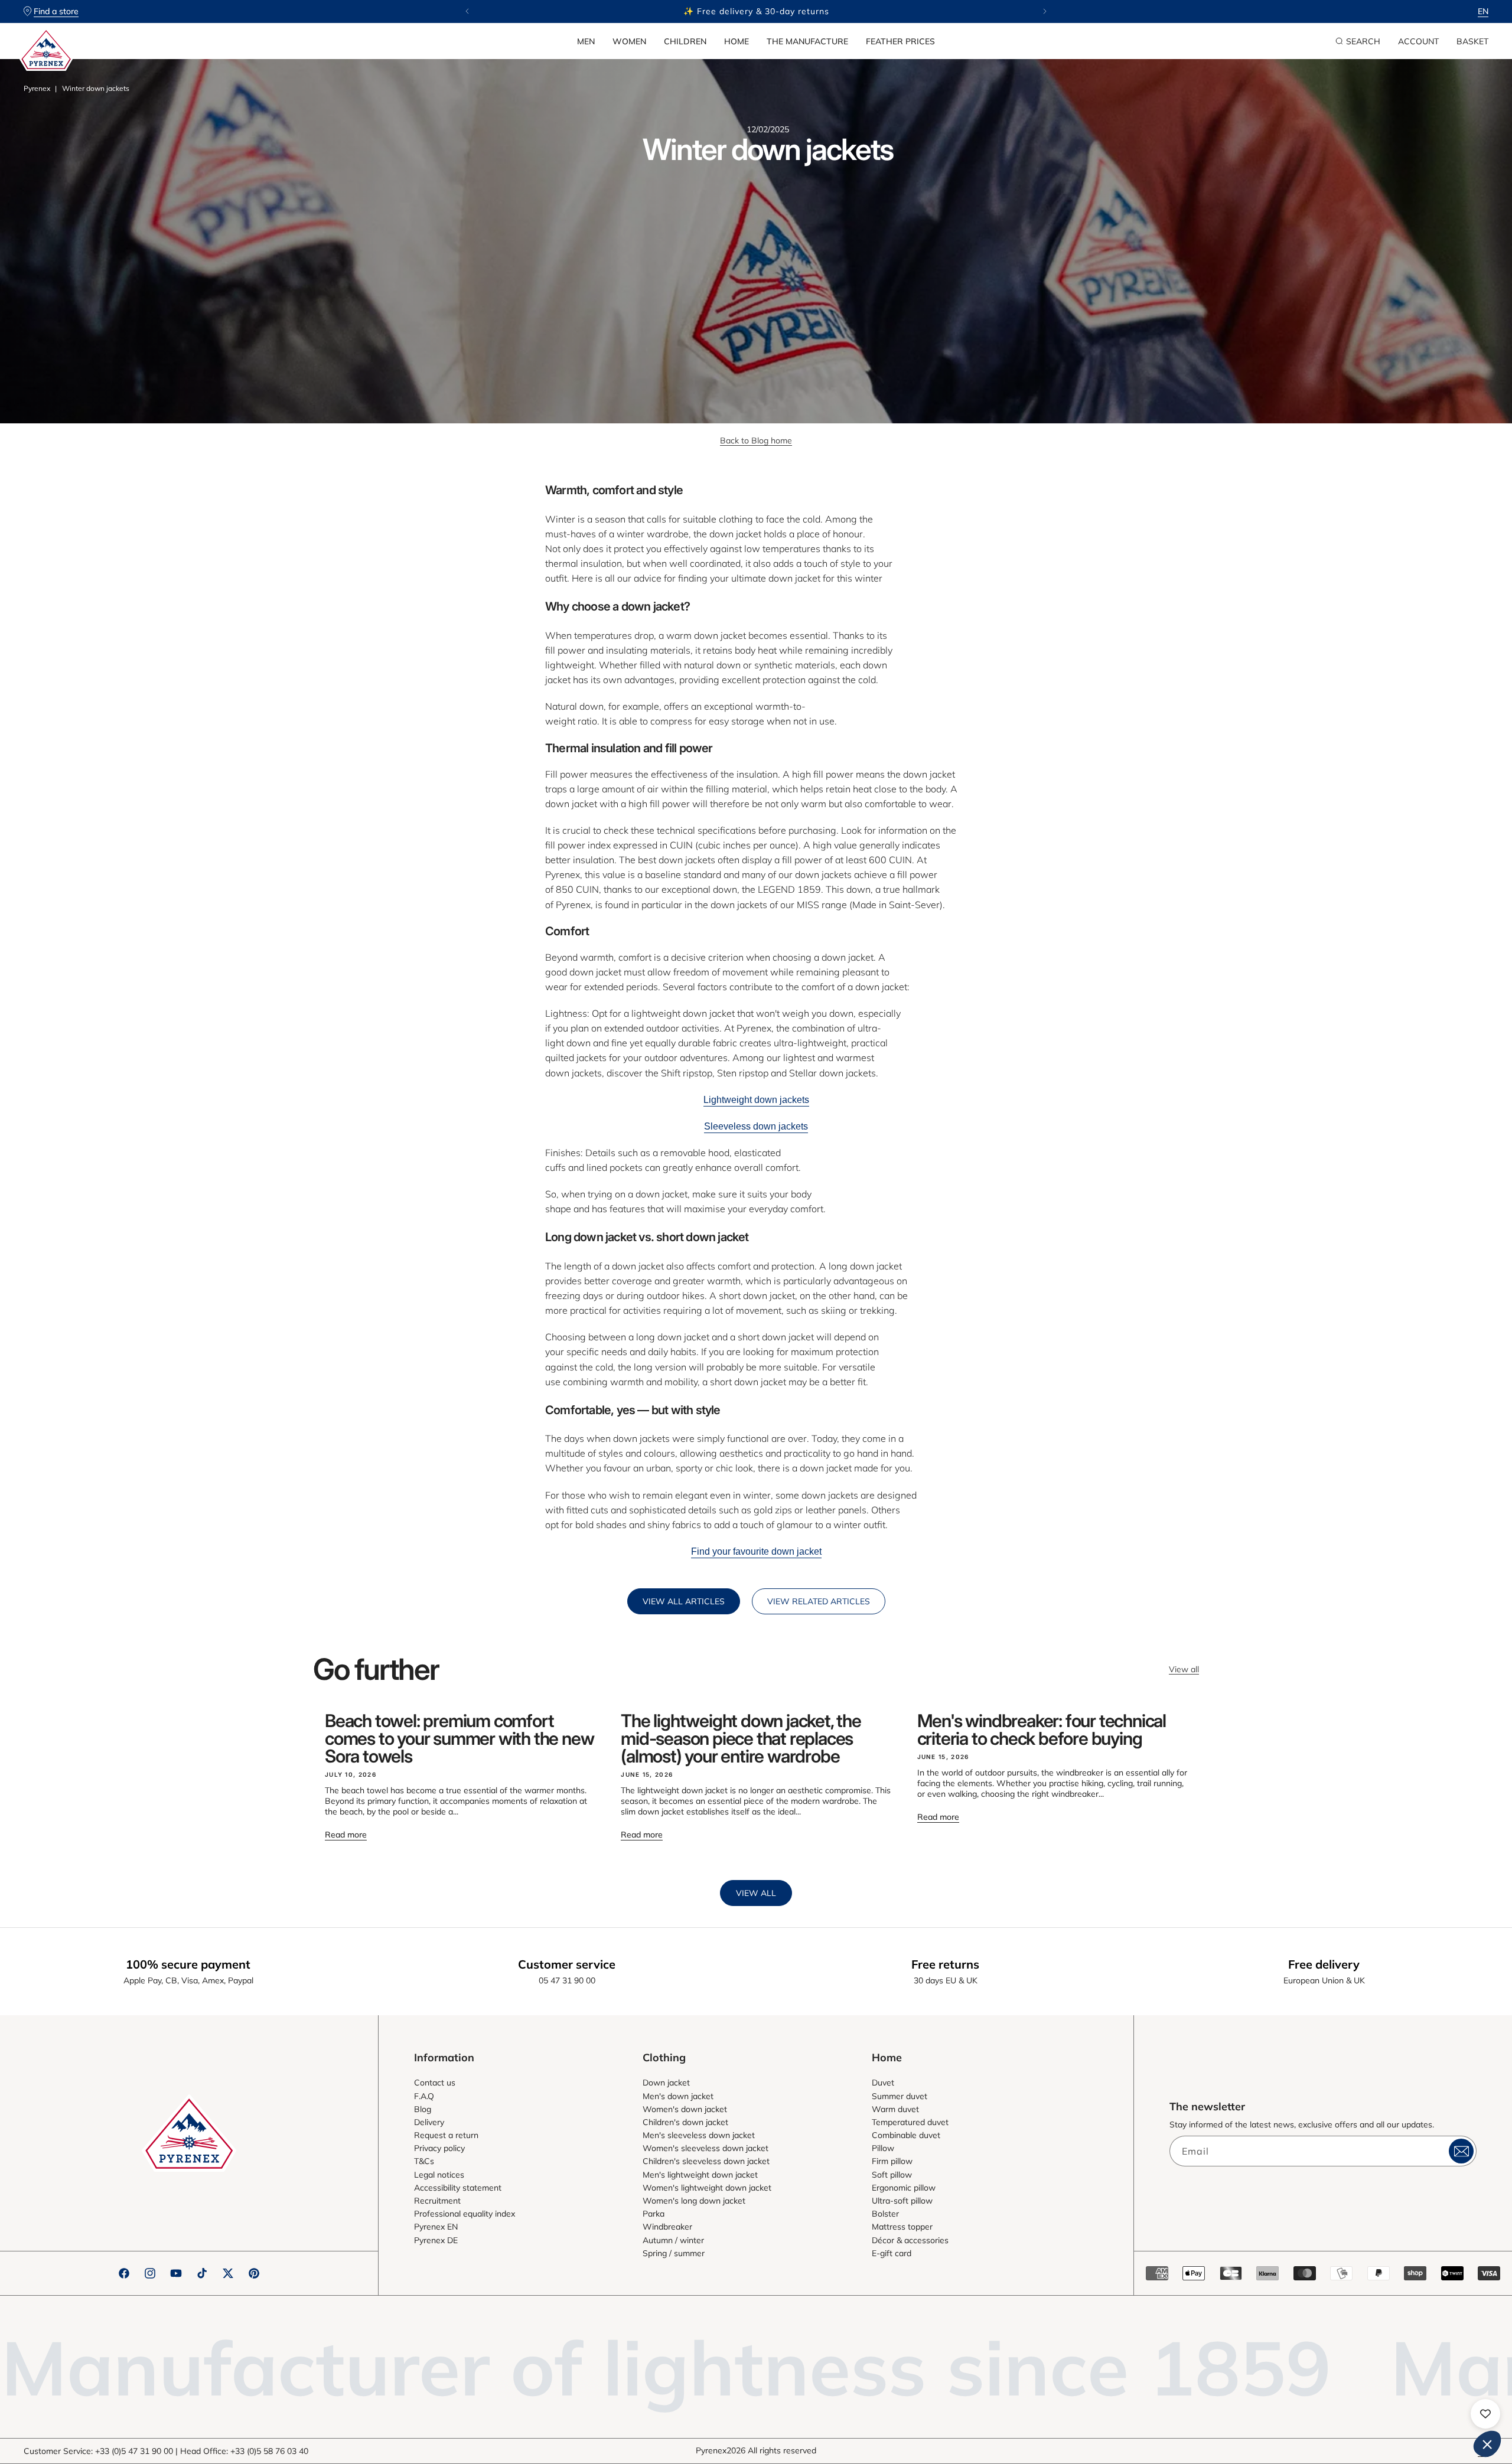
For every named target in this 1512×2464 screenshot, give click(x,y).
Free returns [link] (945, 1964)
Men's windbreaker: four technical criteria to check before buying (1042, 1729)
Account (1418, 41)
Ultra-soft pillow (902, 2201)
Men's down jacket (678, 2096)
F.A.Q (424, 2096)
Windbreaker (667, 2227)
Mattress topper (902, 2227)
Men (586, 41)
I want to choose (1376, 2404)
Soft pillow (892, 2175)
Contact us (435, 2083)
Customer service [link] (567, 1964)
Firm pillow (892, 2161)
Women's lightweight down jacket (707, 2188)
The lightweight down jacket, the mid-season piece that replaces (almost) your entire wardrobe (741, 1738)
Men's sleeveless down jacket (699, 2135)
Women (629, 41)
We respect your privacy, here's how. (1322, 2287)
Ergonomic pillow (904, 2188)
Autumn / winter (673, 2240)
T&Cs (424, 2161)
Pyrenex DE (436, 2240)
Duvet (883, 2083)
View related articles (819, 1601)
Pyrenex (37, 88)
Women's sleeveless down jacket (706, 2148)
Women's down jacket (685, 2109)
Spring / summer (674, 2253)
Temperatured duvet (910, 2122)
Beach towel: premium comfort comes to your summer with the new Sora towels (459, 1738)
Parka (654, 2214)
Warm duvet (895, 2109)
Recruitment (437, 2201)
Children (685, 41)
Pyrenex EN (436, 2227)
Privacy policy (439, 2148)
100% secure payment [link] (188, 1964)
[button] (586, 41)
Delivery (429, 2122)
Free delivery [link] (1324, 1964)
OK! (1459, 2404)
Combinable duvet (906, 2135)
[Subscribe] (1461, 2151)
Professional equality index (465, 2214)
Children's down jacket (685, 2122)
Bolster (885, 2214)
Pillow (883, 2148)
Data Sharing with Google (1315, 2336)
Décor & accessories (910, 2240)
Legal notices (439, 2175)
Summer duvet (900, 2096)
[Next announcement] (1045, 11)
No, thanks (1293, 2404)
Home (737, 41)
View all (1184, 1669)
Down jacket (666, 2083)
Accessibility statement (458, 2188)
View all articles (684, 1601)
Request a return (446, 2135)
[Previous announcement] (467, 11)
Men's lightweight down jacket (700, 2175)
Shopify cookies (1299, 2325)
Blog (423, 2109)
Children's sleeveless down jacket (706, 2161)
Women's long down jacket (694, 2201)
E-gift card (892, 2253)
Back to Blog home (756, 440)
